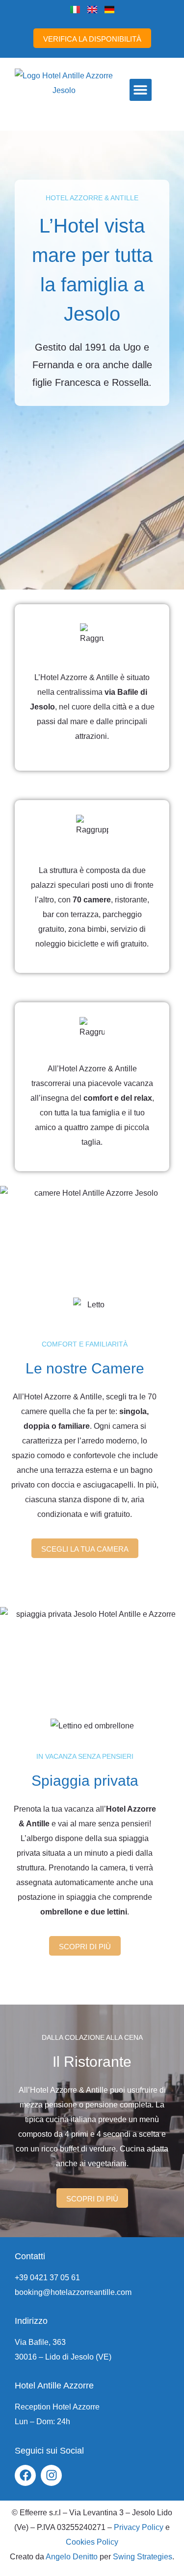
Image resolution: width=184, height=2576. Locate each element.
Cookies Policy (92, 2542)
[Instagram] (51, 2475)
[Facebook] (25, 2475)
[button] (141, 90)
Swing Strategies (143, 2557)
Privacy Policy (139, 2527)
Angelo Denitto (72, 2557)
